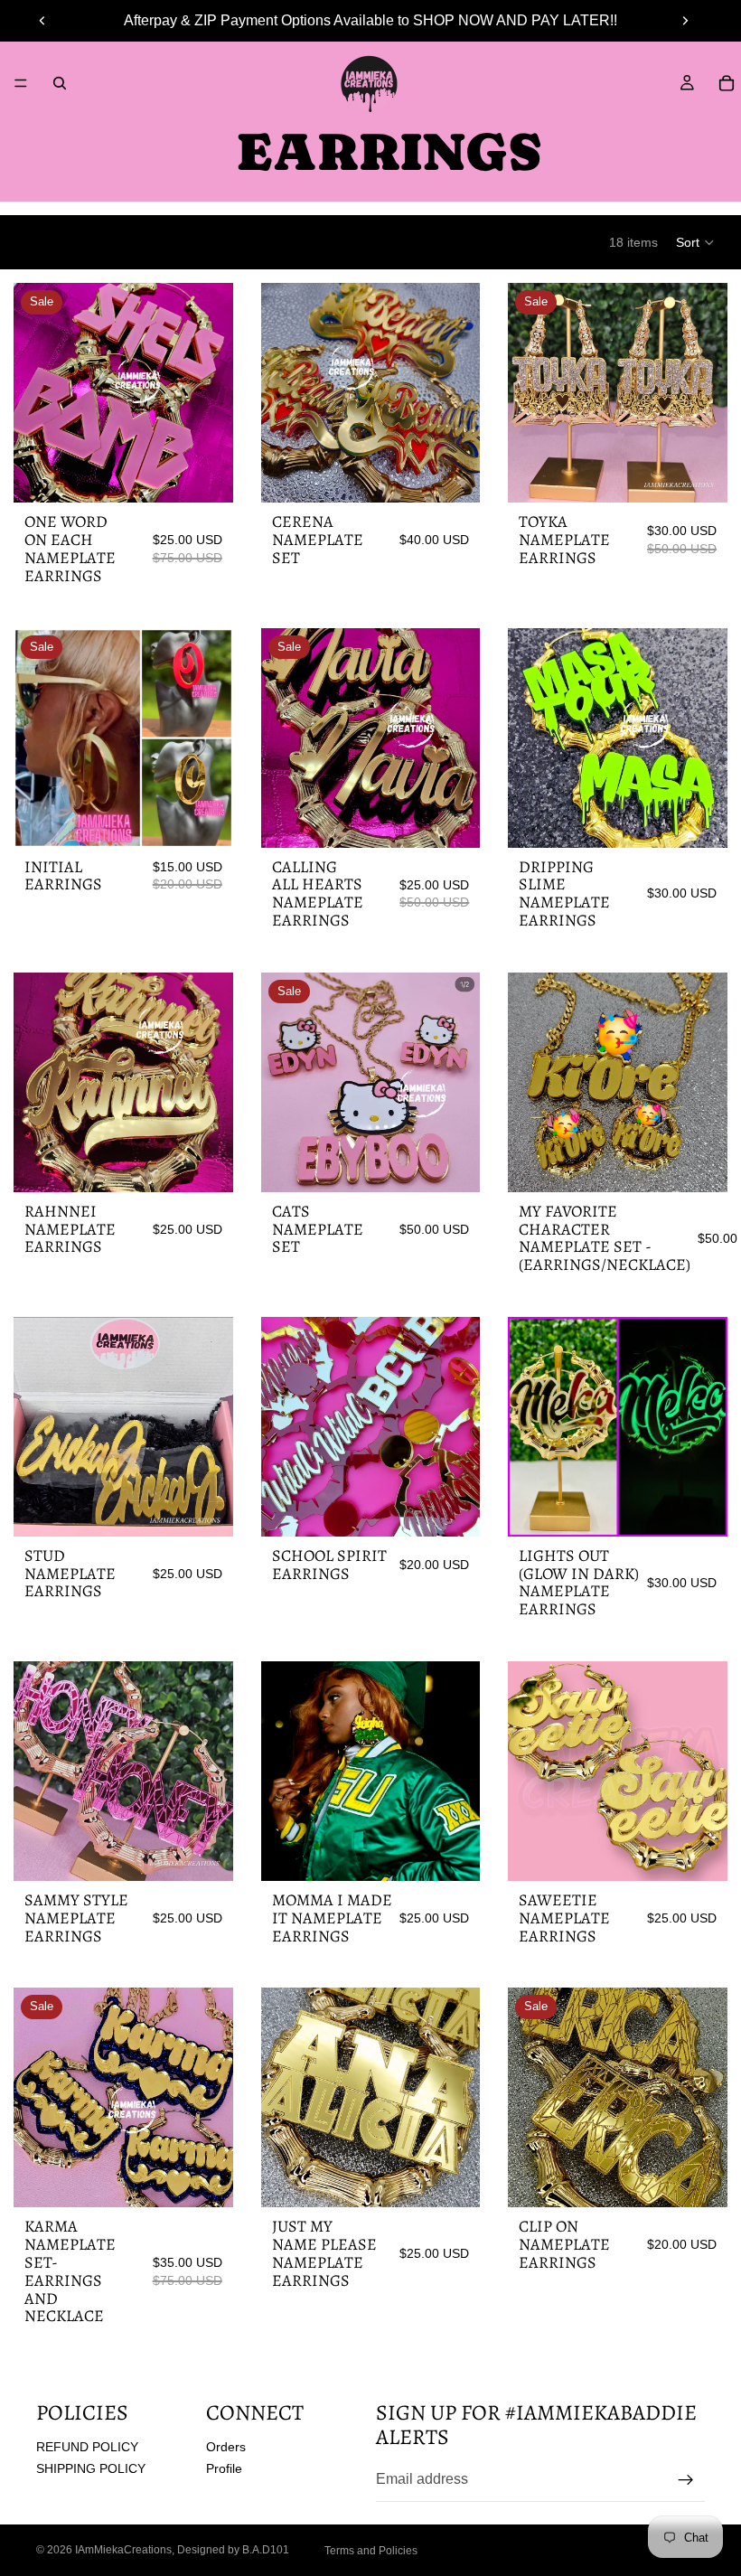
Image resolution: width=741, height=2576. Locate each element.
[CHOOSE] (205, 475)
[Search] (60, 83)
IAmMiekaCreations (123, 2550)
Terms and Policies (371, 2551)
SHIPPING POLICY (91, 2468)
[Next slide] (685, 21)
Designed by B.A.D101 (233, 2550)
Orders (226, 2446)
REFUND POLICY (87, 2446)
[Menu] (21, 83)
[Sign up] (686, 2479)
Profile (224, 2468)
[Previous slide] (42, 21)
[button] (696, 242)
